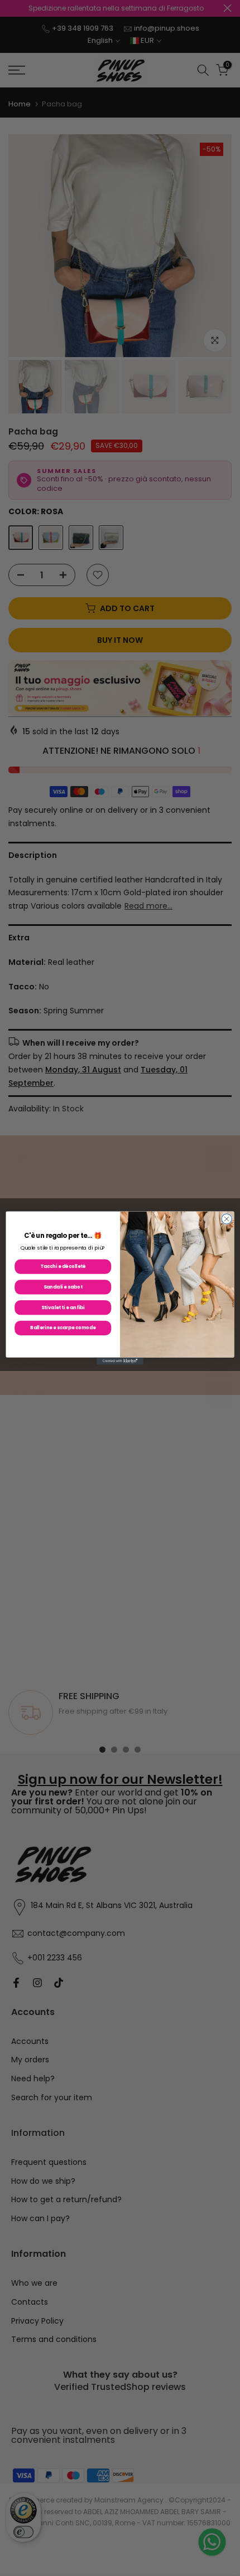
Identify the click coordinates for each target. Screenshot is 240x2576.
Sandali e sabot (63, 1287)
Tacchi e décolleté (63, 1266)
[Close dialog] (227, 1219)
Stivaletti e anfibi (63, 1307)
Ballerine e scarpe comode (63, 1328)
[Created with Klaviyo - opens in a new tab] (120, 1361)
